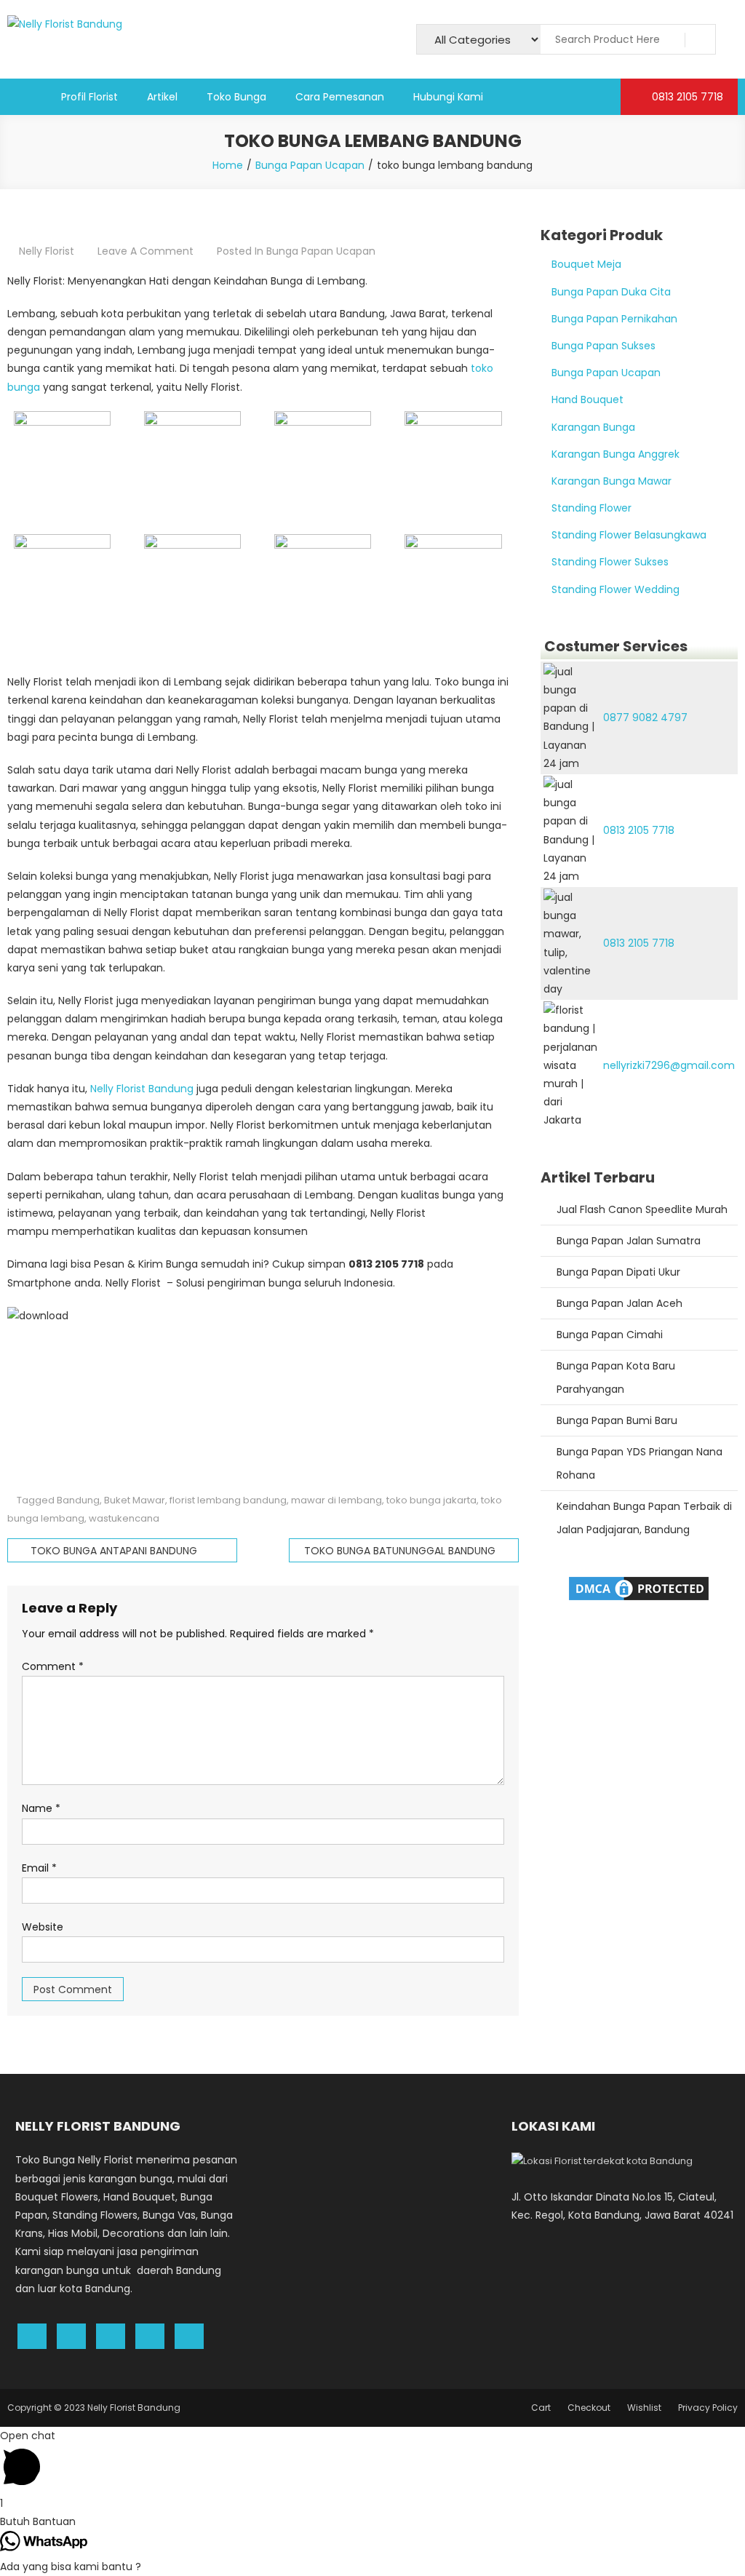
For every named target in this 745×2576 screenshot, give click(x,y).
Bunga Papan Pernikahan (614, 319)
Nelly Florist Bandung (142, 1089)
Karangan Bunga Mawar (611, 481)
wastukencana (124, 1518)
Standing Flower (591, 508)
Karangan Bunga (593, 427)
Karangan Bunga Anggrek (615, 454)
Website (43, 1927)
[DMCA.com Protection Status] (639, 1587)
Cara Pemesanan (340, 97)
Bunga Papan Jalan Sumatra (629, 1241)
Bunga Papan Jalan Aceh (619, 1303)
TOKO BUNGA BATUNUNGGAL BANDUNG (400, 1551)
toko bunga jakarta (431, 1500)
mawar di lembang (336, 1500)
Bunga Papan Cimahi (610, 1335)
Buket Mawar (135, 1500)
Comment (53, 1666)
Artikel (162, 97)
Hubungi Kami (448, 97)
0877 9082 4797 (645, 717)
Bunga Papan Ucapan (321, 251)
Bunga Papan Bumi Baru (617, 1420)
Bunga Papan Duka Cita (611, 292)
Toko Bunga (236, 97)
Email (39, 1868)
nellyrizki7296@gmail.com (669, 1065)
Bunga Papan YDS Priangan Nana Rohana (640, 1463)
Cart (541, 2408)
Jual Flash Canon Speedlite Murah (642, 1209)
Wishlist (644, 2408)
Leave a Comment (146, 251)
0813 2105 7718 (686, 97)
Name (41, 1808)
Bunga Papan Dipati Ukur (618, 1272)
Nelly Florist (47, 251)
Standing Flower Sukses (610, 562)
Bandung (78, 1500)
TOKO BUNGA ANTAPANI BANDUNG (114, 1551)
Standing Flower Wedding (615, 589)
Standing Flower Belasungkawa (629, 535)
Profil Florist (89, 97)
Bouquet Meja (586, 264)
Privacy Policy (708, 2408)
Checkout (589, 2408)
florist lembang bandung (228, 1500)
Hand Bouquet (587, 399)
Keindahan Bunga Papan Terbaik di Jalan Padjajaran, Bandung (644, 1518)
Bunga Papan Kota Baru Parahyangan (616, 1378)
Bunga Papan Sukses (603, 346)
